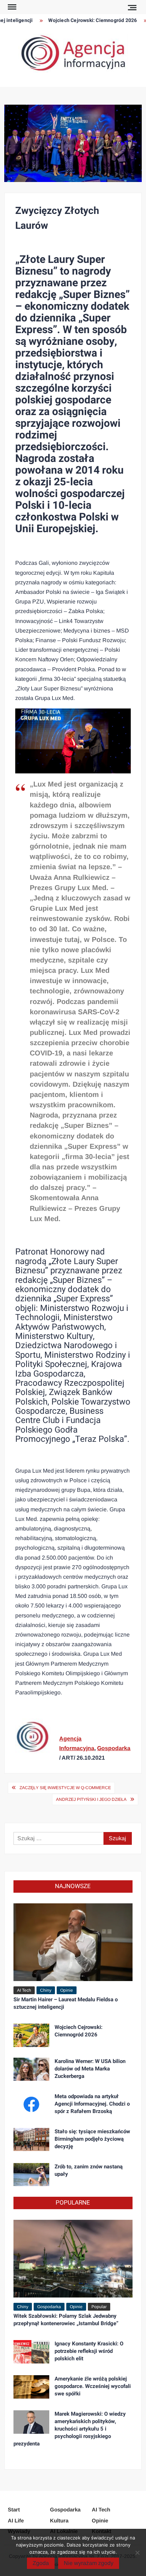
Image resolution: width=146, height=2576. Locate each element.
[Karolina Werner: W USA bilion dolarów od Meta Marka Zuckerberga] (31, 2069)
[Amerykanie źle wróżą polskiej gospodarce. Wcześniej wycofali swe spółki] (31, 2386)
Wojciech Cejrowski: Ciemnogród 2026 (85, 20)
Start (14, 2509)
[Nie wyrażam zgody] (137, 2553)
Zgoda (41, 2563)
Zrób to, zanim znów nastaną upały (89, 2170)
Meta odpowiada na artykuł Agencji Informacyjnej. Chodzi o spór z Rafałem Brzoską (92, 2104)
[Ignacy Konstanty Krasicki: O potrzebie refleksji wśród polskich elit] (31, 2351)
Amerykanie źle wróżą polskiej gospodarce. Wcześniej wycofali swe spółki (93, 2386)
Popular (99, 2307)
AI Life (16, 2520)
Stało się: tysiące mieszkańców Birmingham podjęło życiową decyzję (92, 2139)
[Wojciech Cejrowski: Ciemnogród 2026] (31, 2035)
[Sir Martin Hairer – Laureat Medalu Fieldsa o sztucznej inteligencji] (73, 1942)
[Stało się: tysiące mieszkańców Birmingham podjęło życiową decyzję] (31, 2139)
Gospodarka (114, 1748)
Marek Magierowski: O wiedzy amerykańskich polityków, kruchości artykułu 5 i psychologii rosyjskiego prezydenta (70, 2429)
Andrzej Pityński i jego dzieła (91, 1799)
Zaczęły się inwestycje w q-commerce (65, 1788)
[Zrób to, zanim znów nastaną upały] (31, 2174)
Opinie (67, 1990)
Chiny (46, 1990)
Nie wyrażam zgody (89, 2563)
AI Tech (24, 1990)
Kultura (59, 2520)
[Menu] (11, 7)
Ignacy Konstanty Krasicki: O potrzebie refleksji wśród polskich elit (89, 2351)
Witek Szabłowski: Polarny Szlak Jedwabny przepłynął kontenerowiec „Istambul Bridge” (66, 2320)
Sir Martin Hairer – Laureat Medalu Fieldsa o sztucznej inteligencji (66, 2003)
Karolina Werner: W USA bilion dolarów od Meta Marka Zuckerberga (90, 2069)
